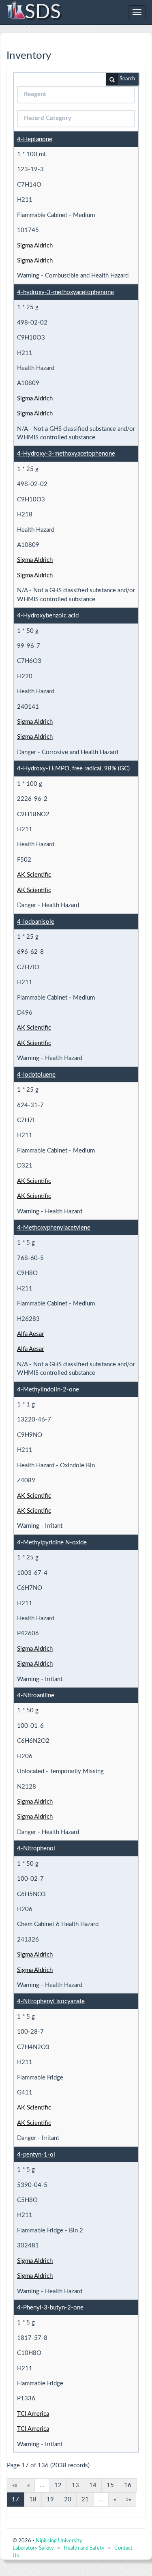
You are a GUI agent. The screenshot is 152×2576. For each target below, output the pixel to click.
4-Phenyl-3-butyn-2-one (50, 2308)
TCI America (33, 2414)
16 (128, 2485)
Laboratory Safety (33, 2548)
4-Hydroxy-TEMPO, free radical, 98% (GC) (73, 769)
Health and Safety (84, 2548)
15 (110, 2485)
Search (127, 79)
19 (50, 2500)
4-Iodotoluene (36, 1075)
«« (15, 2485)
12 (58, 2485)
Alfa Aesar (30, 1334)
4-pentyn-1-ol (36, 2155)
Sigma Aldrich (35, 246)
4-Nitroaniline (36, 1695)
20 (68, 2500)
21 (85, 2500)
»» (128, 2500)
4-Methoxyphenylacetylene (54, 1228)
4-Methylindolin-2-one (48, 1390)
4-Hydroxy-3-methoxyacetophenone (66, 454)
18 (33, 2500)
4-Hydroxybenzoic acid (48, 616)
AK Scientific (34, 875)
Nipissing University (59, 2541)
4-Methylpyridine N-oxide (52, 1543)
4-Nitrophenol (36, 1848)
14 (93, 2485)
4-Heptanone (35, 139)
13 (75, 2485)
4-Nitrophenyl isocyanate (51, 2001)
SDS (43, 12)
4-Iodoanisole (36, 922)
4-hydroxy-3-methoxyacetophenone (65, 292)
